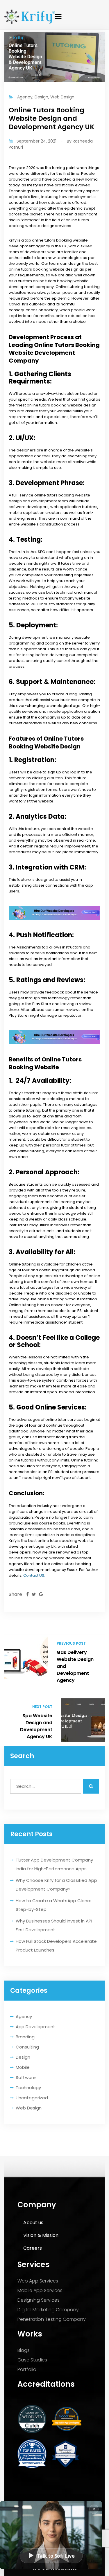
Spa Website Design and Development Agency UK (36, 1726)
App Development (35, 2027)
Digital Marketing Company (48, 2310)
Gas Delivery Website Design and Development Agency (75, 1666)
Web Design (29, 2108)
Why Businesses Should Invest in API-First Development (55, 1925)
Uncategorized (32, 2098)
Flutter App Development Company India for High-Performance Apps (54, 1864)
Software (26, 2077)
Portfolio (27, 2369)
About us (33, 2223)
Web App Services (38, 2281)
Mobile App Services (40, 2290)
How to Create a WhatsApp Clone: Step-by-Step (53, 1905)
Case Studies (32, 2360)
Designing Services (39, 2300)
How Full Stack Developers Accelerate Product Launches (56, 1946)
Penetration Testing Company (52, 2319)
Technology (28, 2088)
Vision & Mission (41, 2235)
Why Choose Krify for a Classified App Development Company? (56, 1885)
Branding (25, 2037)
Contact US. (34, 1575)
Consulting (27, 2047)
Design (23, 2057)
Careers (33, 2248)
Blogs (24, 2350)
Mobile (23, 2067)
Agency (24, 2016)
